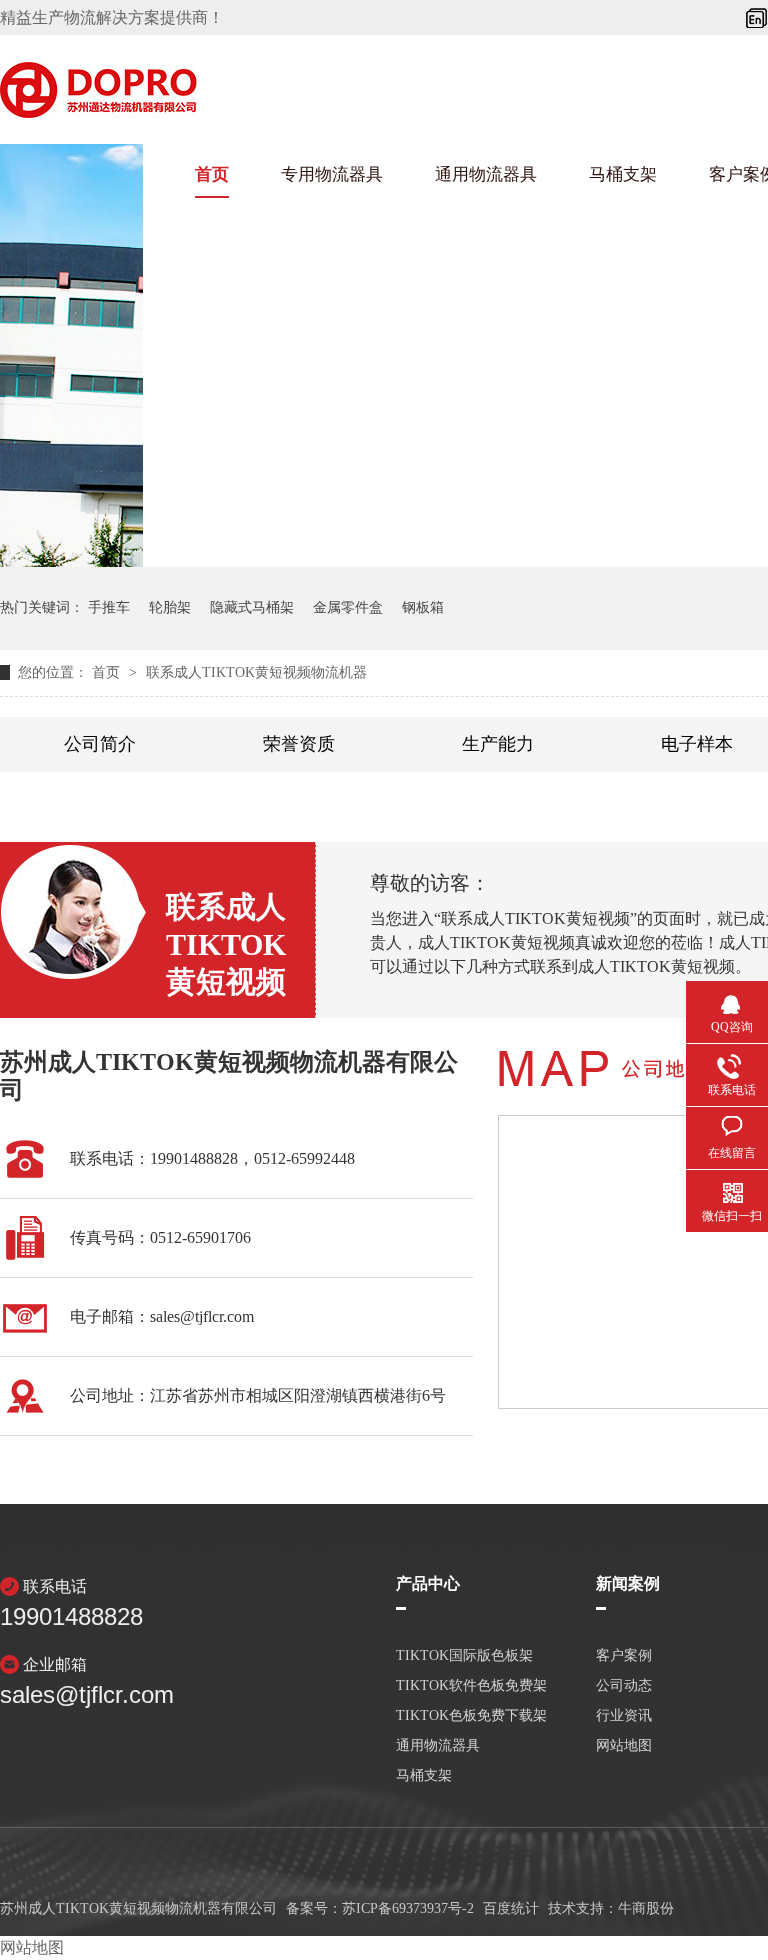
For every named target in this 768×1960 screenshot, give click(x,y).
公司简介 (100, 744)
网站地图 (32, 1947)
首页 (212, 174)
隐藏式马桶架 (252, 607)
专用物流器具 (332, 174)
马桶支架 (623, 174)
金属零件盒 (348, 607)
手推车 (109, 607)
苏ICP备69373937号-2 (408, 1908)
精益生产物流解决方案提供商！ (112, 17)
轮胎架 (170, 607)
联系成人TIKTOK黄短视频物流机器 (256, 672)
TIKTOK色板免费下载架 (471, 1716)
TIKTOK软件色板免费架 (471, 1686)
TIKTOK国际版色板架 (464, 1656)
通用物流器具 (486, 174)
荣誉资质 (299, 744)
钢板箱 (423, 607)
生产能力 (498, 744)
